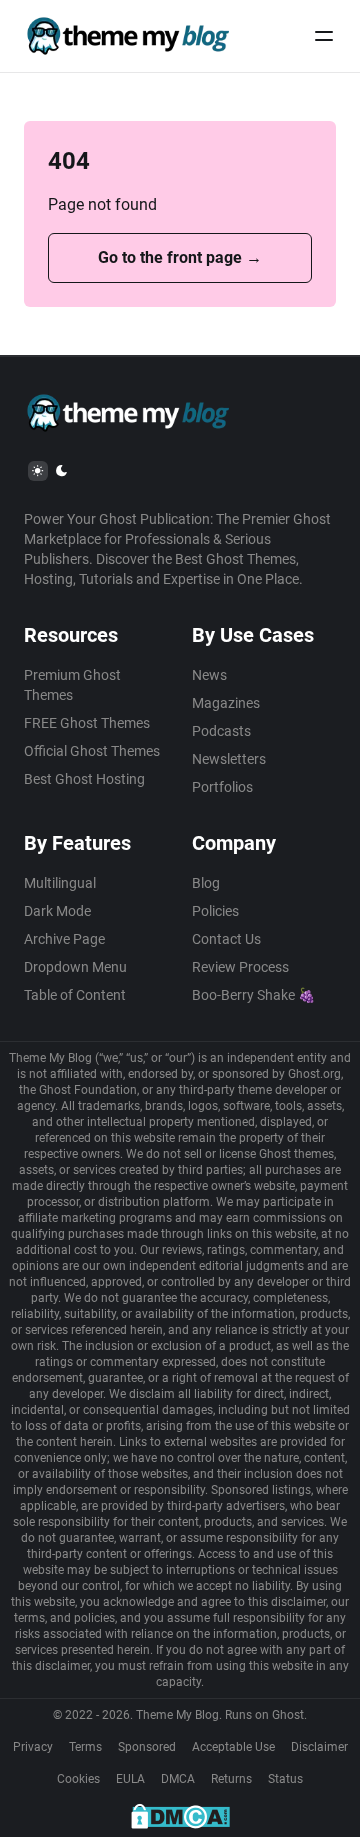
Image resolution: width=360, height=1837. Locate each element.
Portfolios (222, 787)
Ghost (288, 1715)
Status (285, 1779)
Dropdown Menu (75, 967)
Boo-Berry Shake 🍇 (253, 995)
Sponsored (147, 1747)
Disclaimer (319, 1747)
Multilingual (60, 883)
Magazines (226, 703)
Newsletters (229, 759)
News (209, 675)
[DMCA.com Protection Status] (180, 1816)
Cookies (78, 1779)
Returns (231, 1779)
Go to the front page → (180, 257)
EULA (130, 1779)
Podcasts (221, 731)
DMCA (178, 1779)
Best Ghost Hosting (84, 779)
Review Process (240, 967)
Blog (206, 883)
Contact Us (226, 939)
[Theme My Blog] (127, 36)
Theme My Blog (177, 1715)
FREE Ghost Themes (87, 723)
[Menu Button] (324, 36)
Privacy (33, 1747)
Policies (215, 911)
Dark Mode (57, 911)
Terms (85, 1747)
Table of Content (75, 995)
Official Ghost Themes (92, 751)
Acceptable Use (233, 1747)
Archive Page (64, 939)
